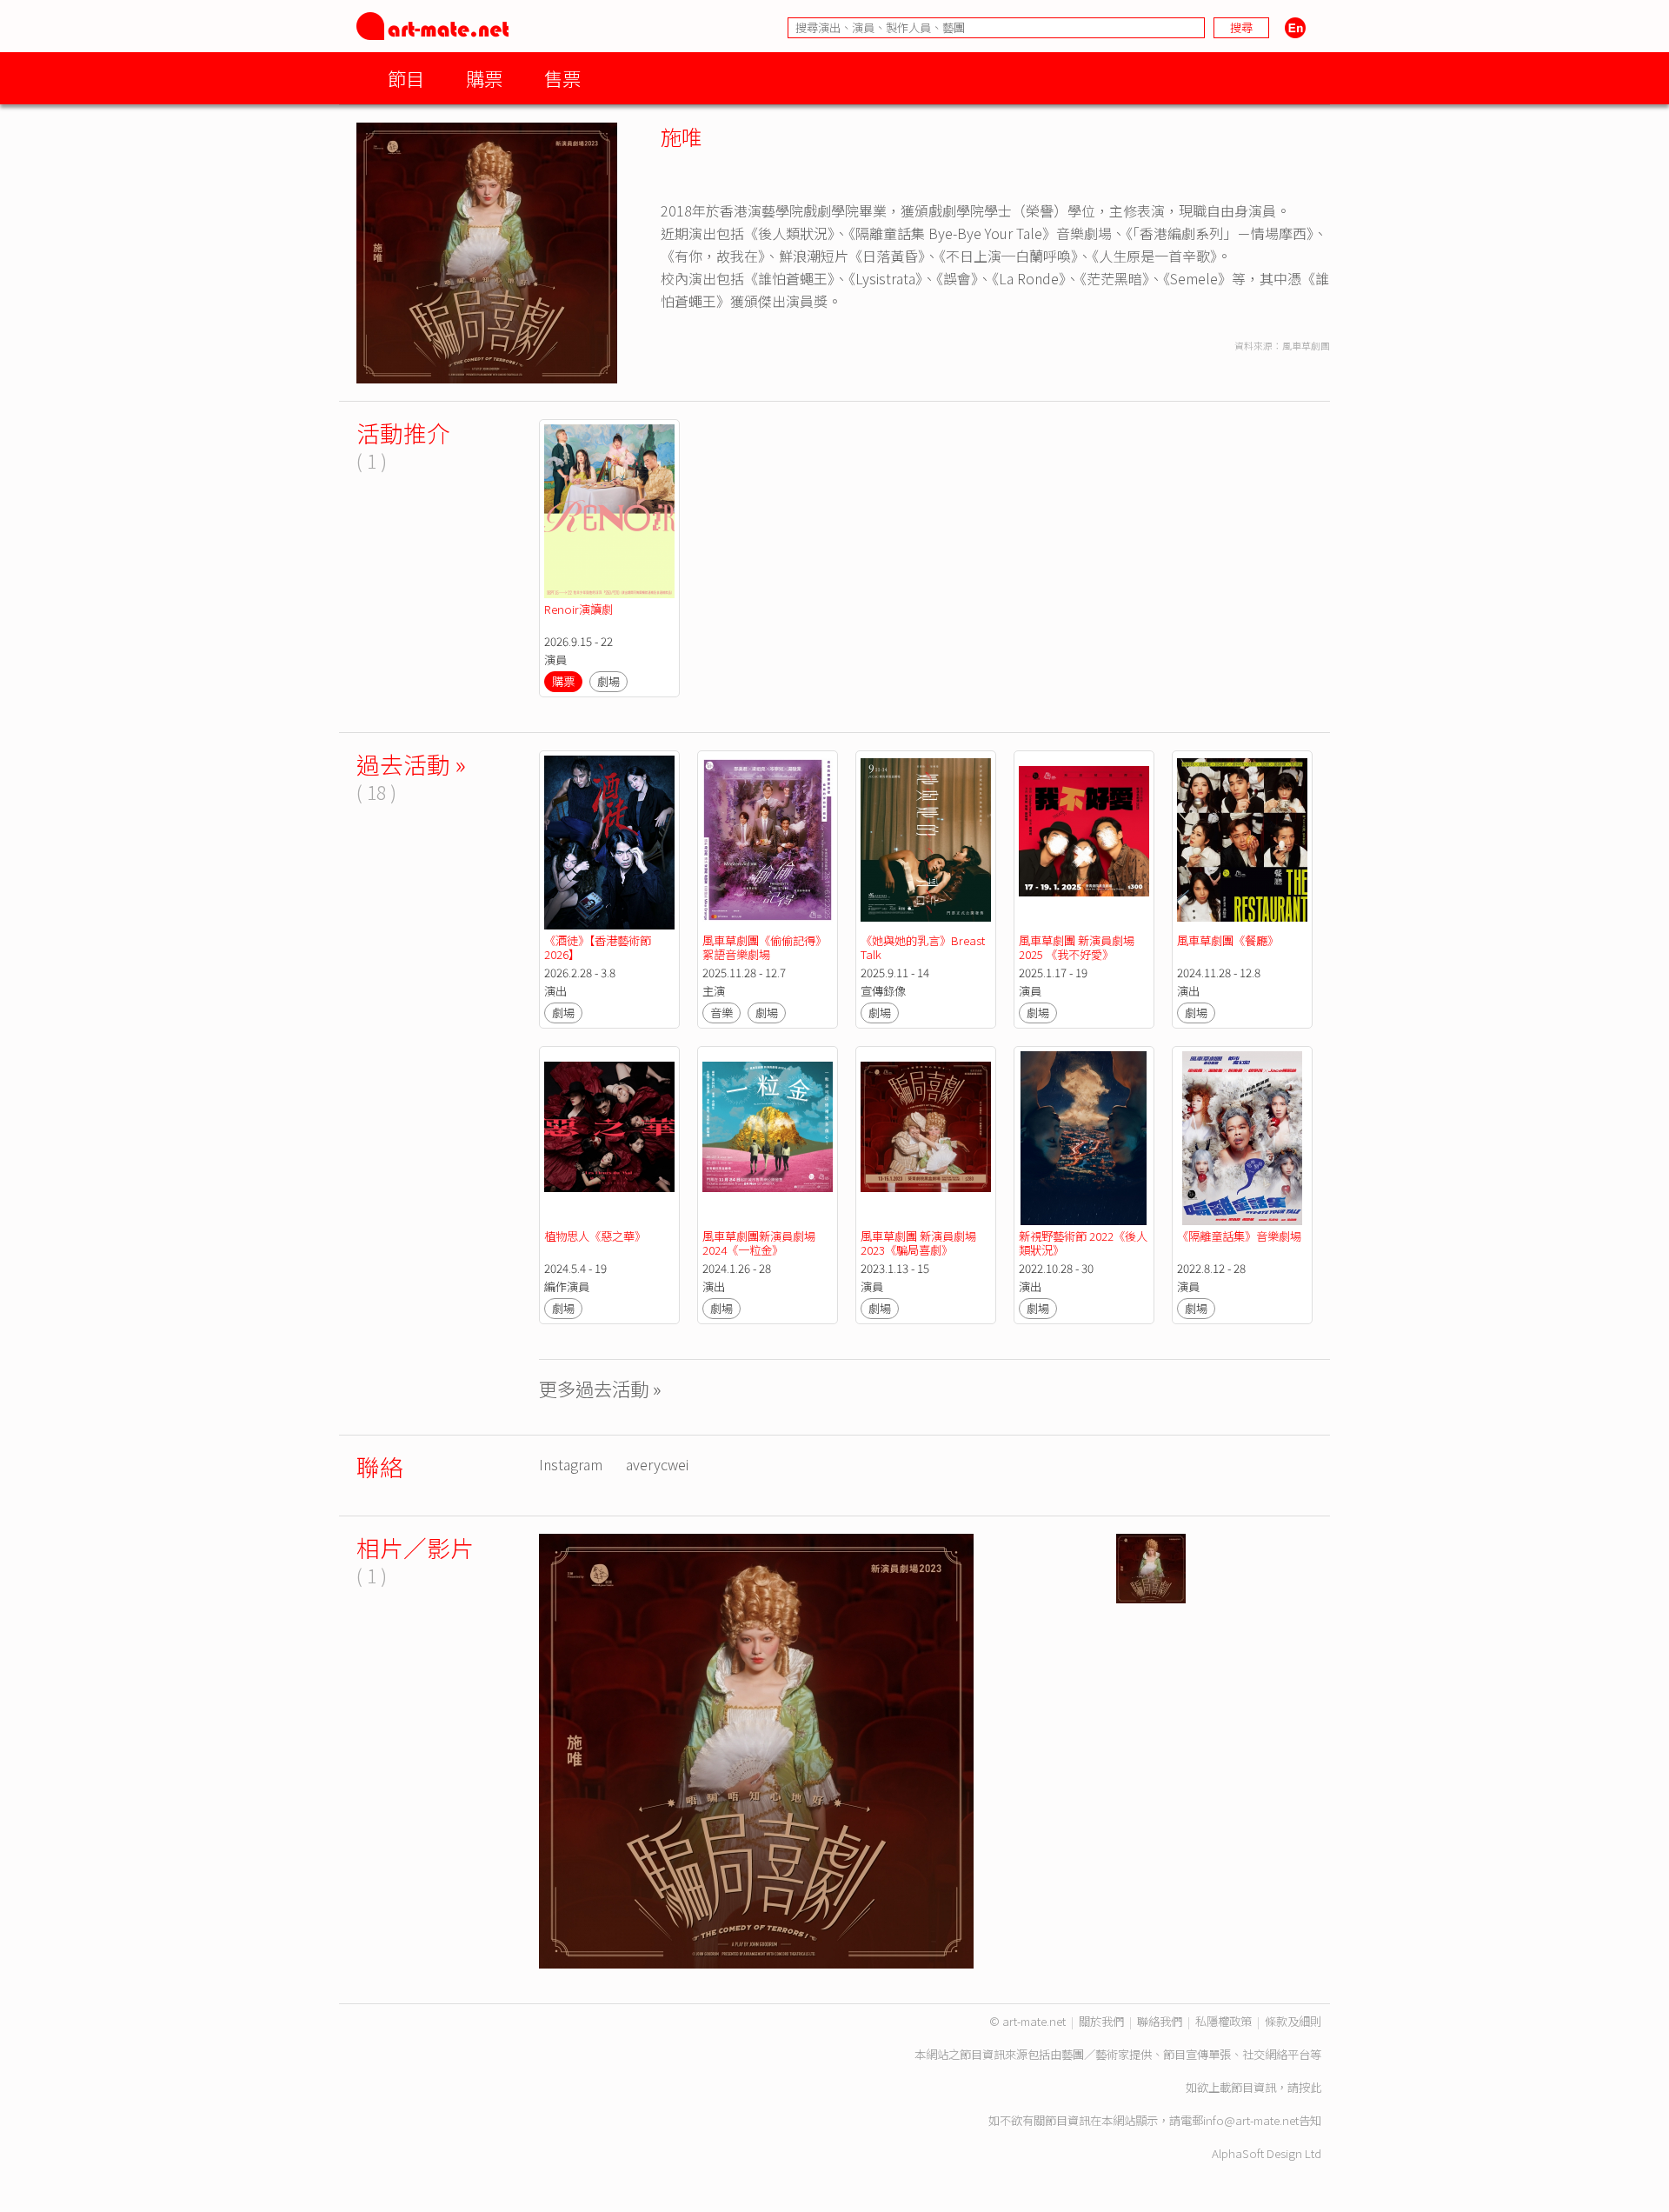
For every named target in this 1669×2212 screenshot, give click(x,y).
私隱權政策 (1223, 2021)
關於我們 (1101, 2021)
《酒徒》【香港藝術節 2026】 (599, 947)
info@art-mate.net (1251, 2120)
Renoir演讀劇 (578, 609)
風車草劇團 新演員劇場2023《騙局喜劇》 (918, 1243)
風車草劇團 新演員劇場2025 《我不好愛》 (1077, 947)
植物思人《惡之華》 (595, 1236)
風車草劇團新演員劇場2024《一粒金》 (759, 1243)
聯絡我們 (1160, 2021)
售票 (562, 78)
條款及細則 (1293, 2021)
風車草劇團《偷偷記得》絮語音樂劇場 (765, 947)
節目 (406, 78)
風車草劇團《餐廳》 (1228, 940)
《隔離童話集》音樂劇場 (1239, 1236)
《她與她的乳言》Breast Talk (924, 947)
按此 (1310, 2087)
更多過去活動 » (600, 1388)
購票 (484, 78)
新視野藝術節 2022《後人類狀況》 (1083, 1243)
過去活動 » (411, 764)
